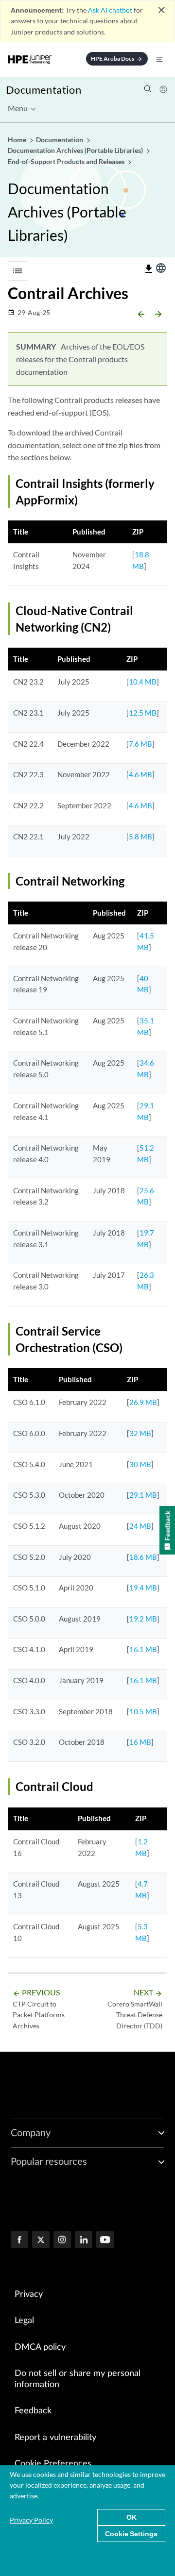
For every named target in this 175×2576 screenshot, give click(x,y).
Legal (24, 2321)
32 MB (140, 1433)
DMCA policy (40, 2347)
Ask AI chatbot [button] (110, 10)
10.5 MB (143, 1711)
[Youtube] (105, 2241)
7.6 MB (140, 744)
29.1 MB (143, 1495)
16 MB (140, 1742)
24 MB (140, 1526)
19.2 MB (143, 1619)
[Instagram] (62, 2241)
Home (18, 140)
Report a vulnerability (55, 2438)
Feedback (33, 2411)
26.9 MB (143, 1402)
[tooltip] (149, 269)
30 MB (140, 1464)
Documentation (44, 90)
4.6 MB (140, 774)
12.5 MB (143, 713)
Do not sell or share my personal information (78, 2379)
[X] (41, 2241)
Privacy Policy (31, 2520)
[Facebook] (19, 2241)
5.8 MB (140, 836)
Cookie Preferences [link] (53, 2464)
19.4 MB (143, 1588)
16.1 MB (143, 1649)
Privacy (29, 2294)
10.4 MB (143, 682)
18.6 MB (143, 1557)
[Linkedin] (84, 2241)
